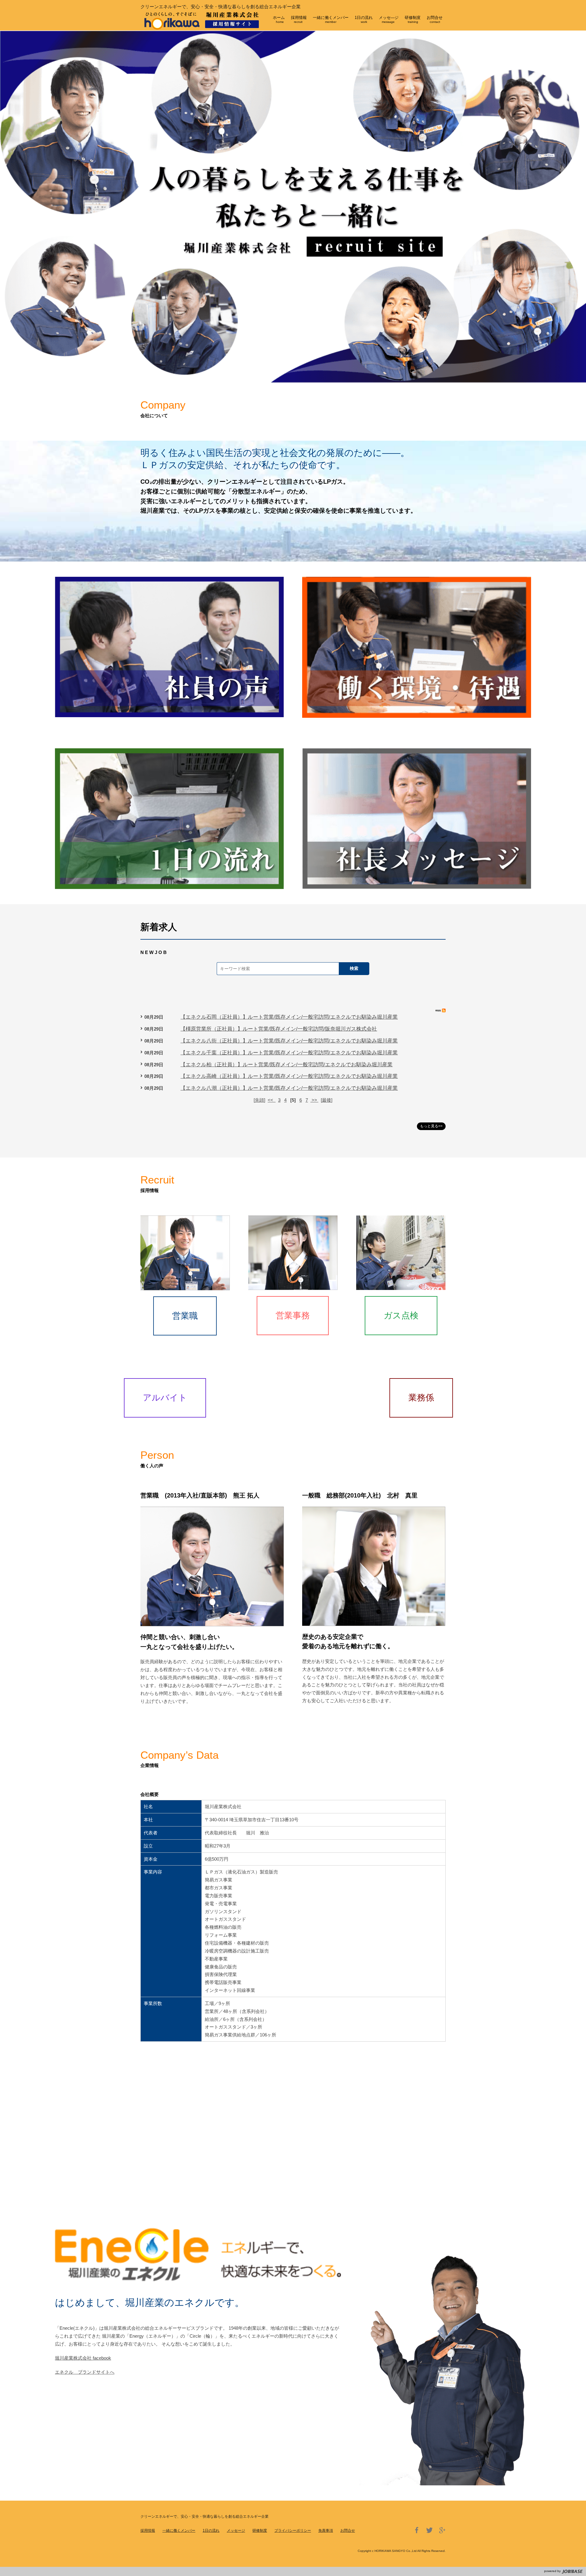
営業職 (185, 1316)
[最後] (327, 1100)
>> (314, 1100)
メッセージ (236, 2531)
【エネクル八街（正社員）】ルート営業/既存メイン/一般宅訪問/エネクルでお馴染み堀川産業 (289, 1041)
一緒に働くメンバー (179, 2531)
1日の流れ (211, 2531)
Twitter (429, 2530)
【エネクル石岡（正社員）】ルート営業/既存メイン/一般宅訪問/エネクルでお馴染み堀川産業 (289, 1017)
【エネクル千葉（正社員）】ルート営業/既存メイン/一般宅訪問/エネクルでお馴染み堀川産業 (289, 1053)
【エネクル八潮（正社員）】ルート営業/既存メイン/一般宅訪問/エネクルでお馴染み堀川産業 (289, 1088)
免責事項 (326, 2531)
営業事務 (293, 1315)
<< (272, 1100)
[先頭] (259, 1100)
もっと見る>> (431, 1126)
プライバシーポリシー (293, 2531)
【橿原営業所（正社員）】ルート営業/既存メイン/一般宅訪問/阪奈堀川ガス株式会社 (279, 1029)
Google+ (442, 2530)
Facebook (417, 2530)
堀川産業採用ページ (205, 24)
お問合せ (348, 2531)
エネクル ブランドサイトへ (85, 2372)
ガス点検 (401, 1315)
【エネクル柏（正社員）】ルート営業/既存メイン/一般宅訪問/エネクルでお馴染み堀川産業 (286, 1065)
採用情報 (148, 2531)
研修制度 (260, 2531)
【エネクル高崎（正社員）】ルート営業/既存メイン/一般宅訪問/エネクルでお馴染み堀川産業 (289, 1076)
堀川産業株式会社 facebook (83, 2358)
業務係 (421, 1398)
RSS (441, 1010)
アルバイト (165, 1398)
